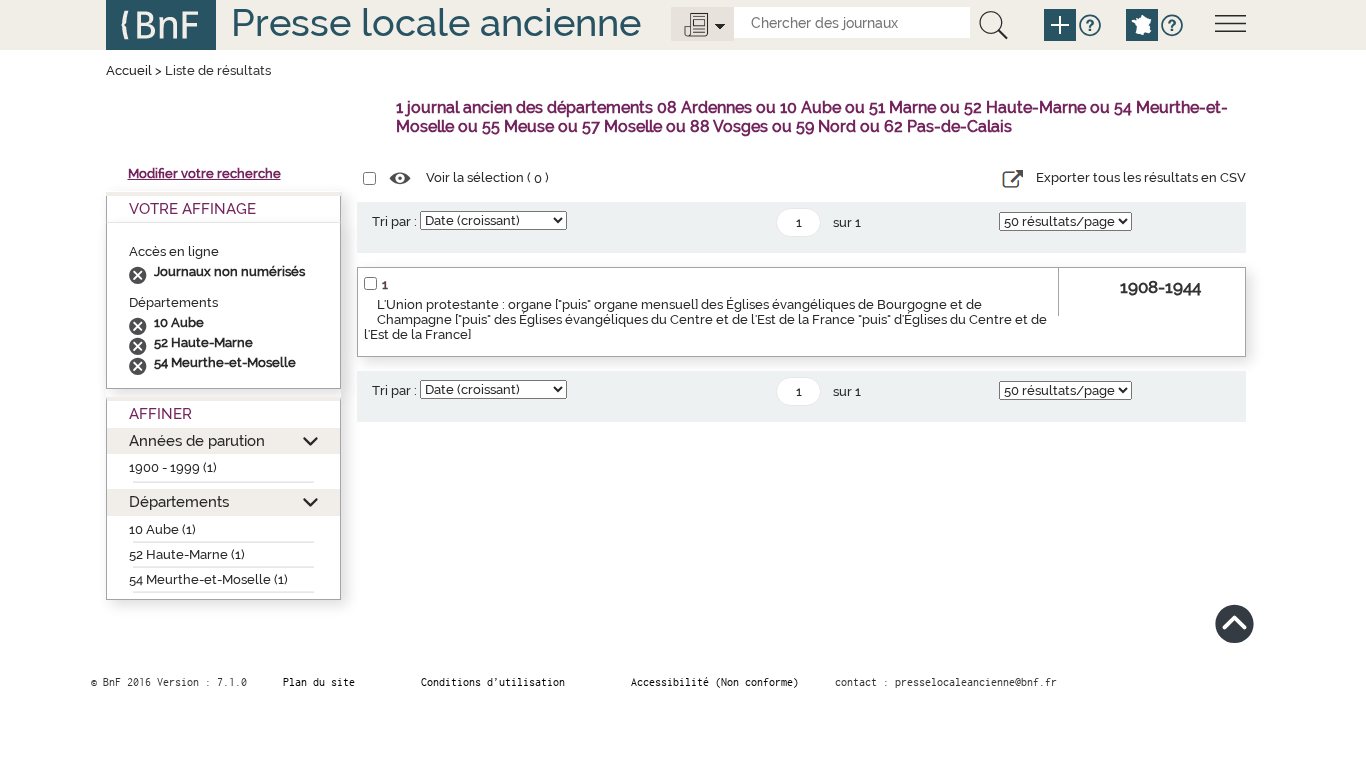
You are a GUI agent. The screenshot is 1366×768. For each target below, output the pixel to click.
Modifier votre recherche (204, 173)
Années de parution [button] (197, 440)
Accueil (129, 70)
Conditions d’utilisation (493, 682)
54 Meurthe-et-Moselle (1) (208, 579)
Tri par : (394, 221)
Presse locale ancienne (436, 22)
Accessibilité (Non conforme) (715, 682)
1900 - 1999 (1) (173, 467)
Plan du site (319, 682)
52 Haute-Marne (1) (187, 554)
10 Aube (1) (162, 529)
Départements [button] (179, 501)
